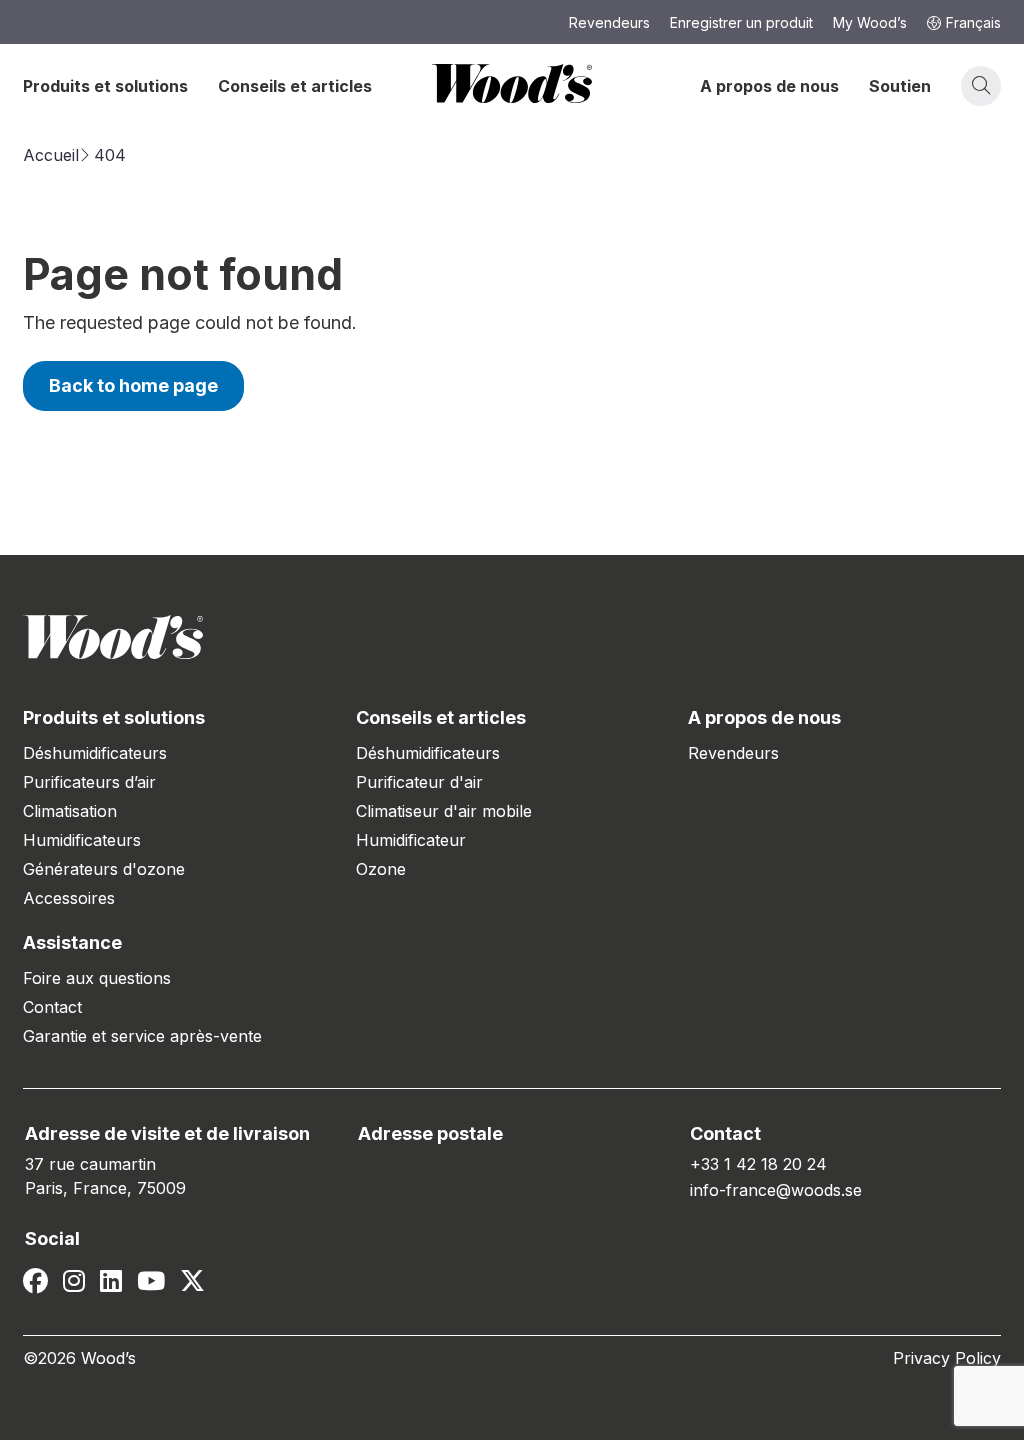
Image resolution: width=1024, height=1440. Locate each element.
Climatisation (70, 811)
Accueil (51, 155)
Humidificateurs (82, 840)
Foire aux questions (97, 978)
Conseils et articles (295, 86)
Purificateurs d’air (89, 782)
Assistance (72, 942)
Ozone (381, 869)
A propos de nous (769, 86)
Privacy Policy (947, 1358)
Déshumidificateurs (95, 753)
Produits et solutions (105, 86)
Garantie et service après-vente (142, 1036)
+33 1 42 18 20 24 (758, 1164)
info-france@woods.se (776, 1190)
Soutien (900, 86)
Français (973, 22)
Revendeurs (733, 753)
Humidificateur (411, 840)
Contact (52, 1007)
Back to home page (133, 385)
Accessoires (69, 898)
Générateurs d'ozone (104, 869)
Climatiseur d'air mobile (444, 811)
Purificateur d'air (419, 782)
